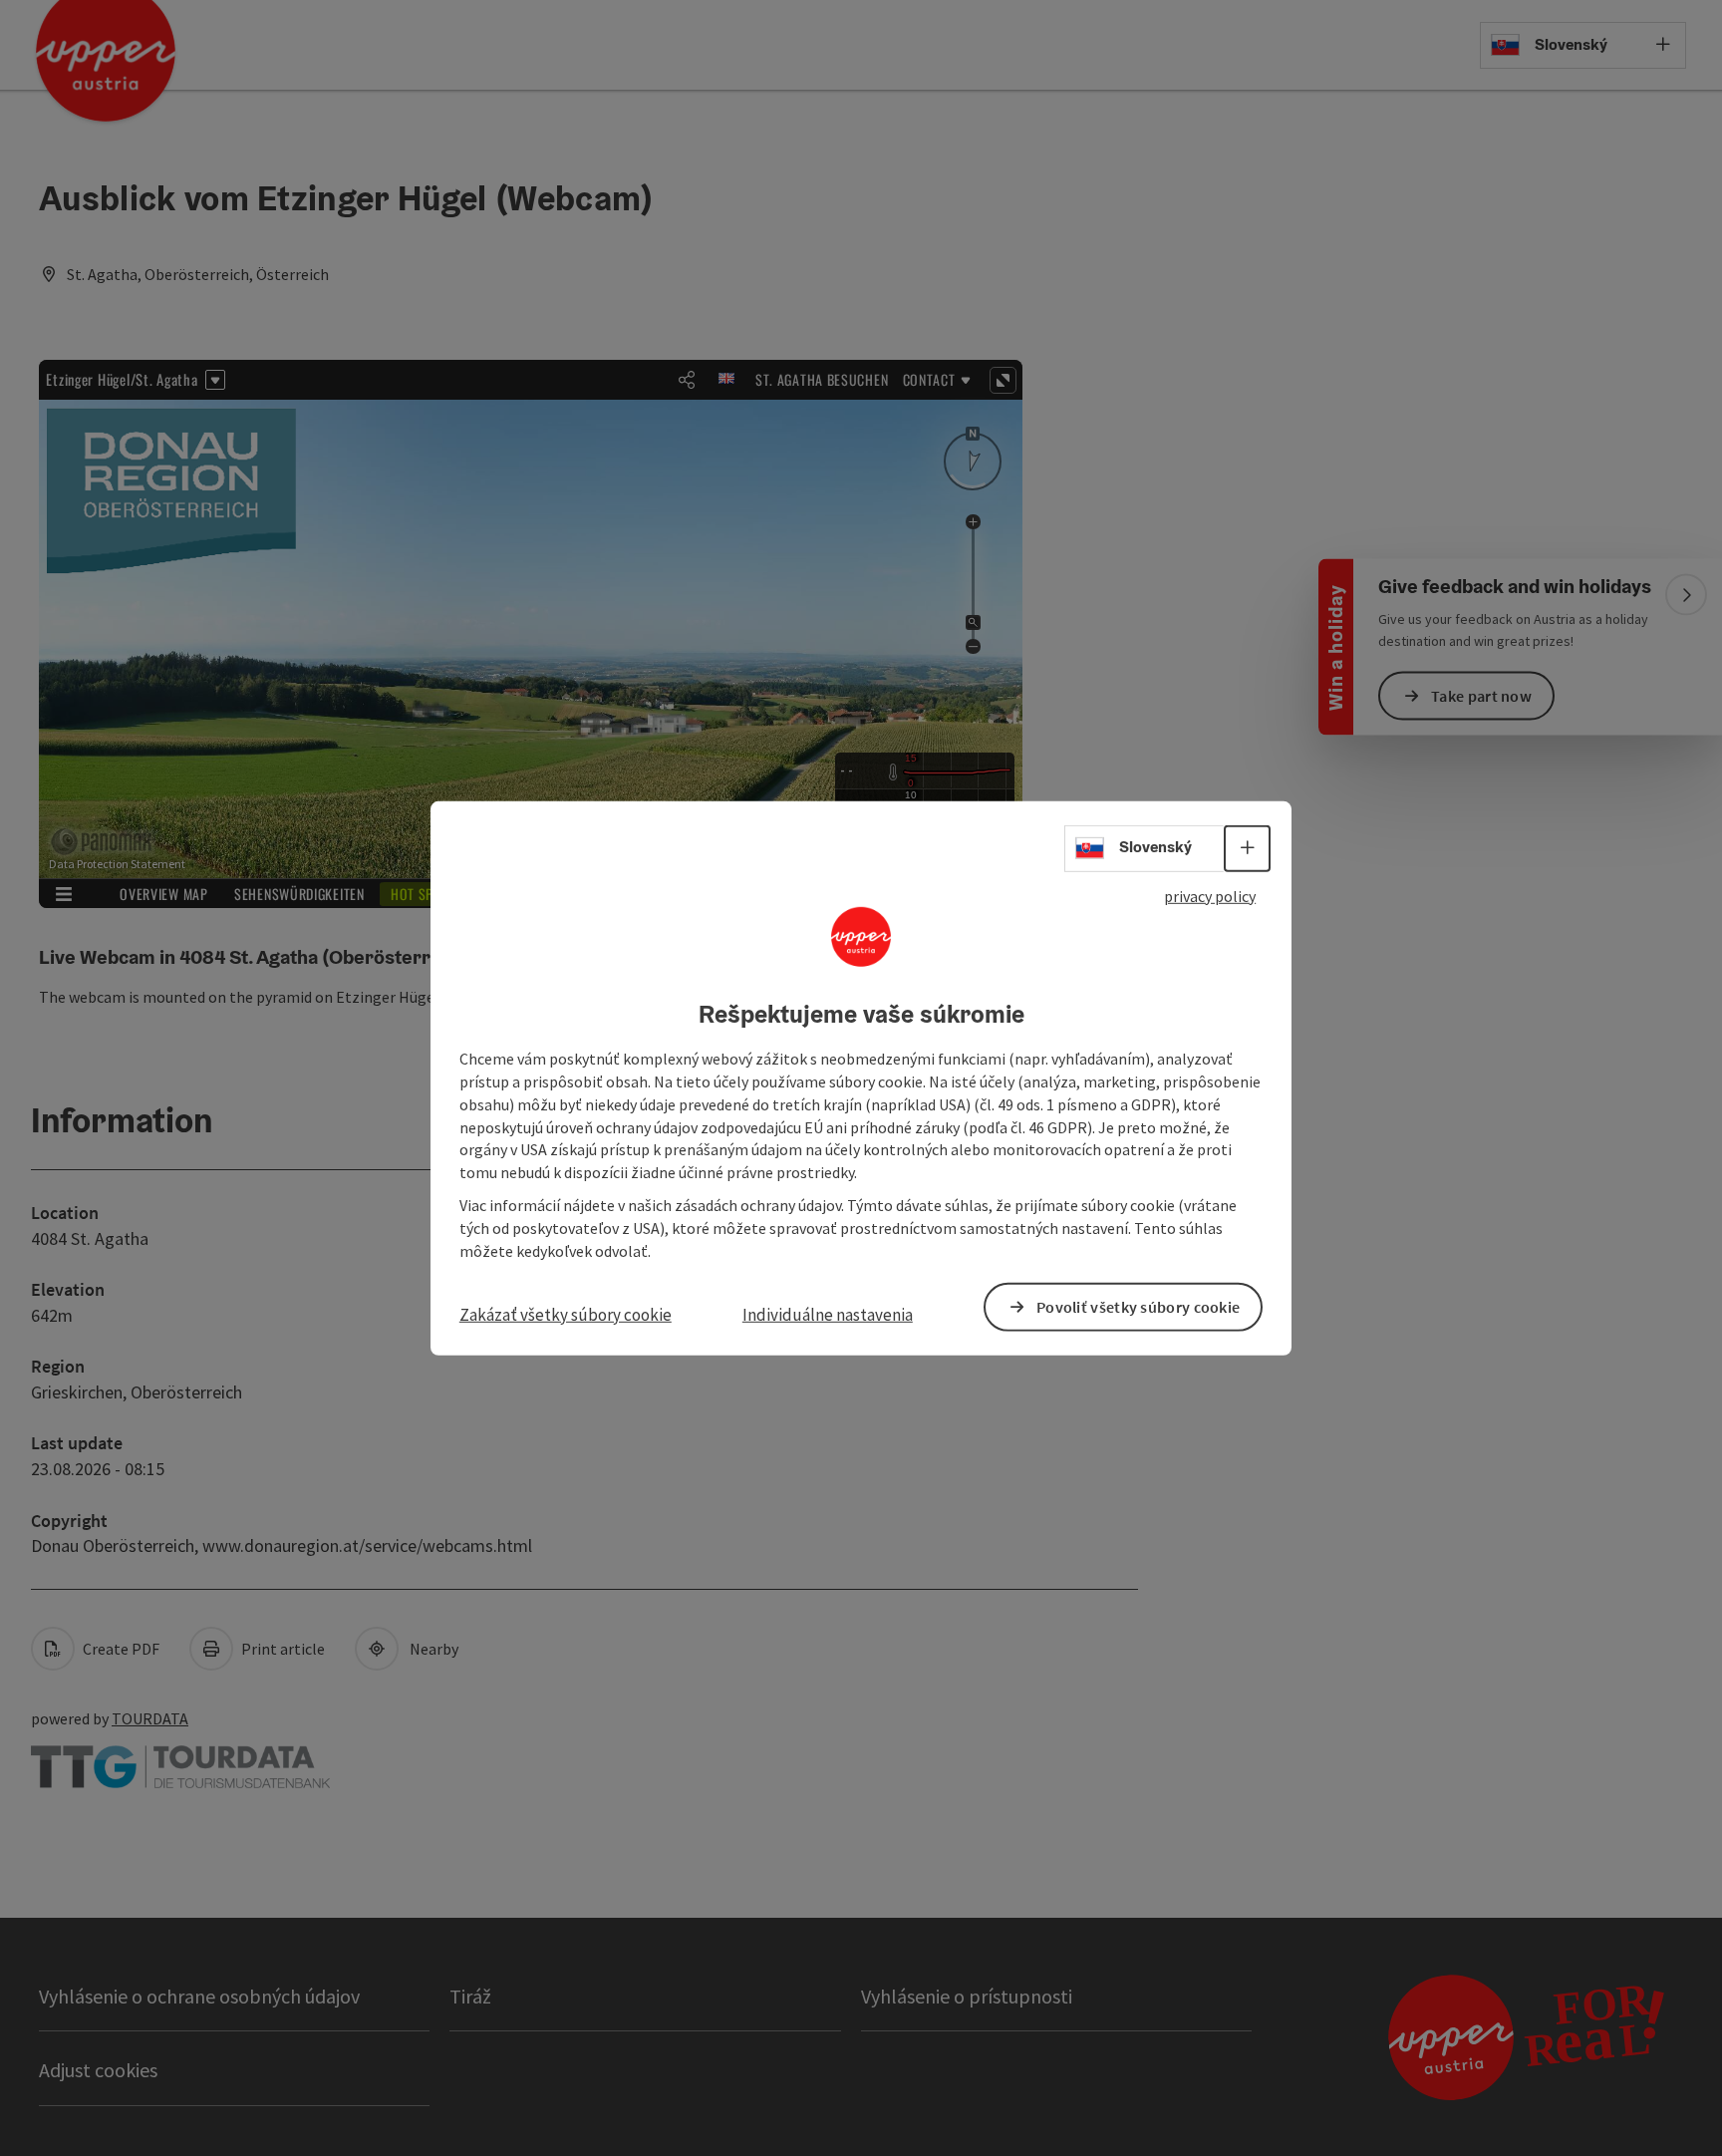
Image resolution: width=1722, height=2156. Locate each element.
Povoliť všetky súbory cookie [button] (1138, 1307)
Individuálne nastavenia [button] (828, 1314)
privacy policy (1210, 895)
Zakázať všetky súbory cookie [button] (566, 1314)
